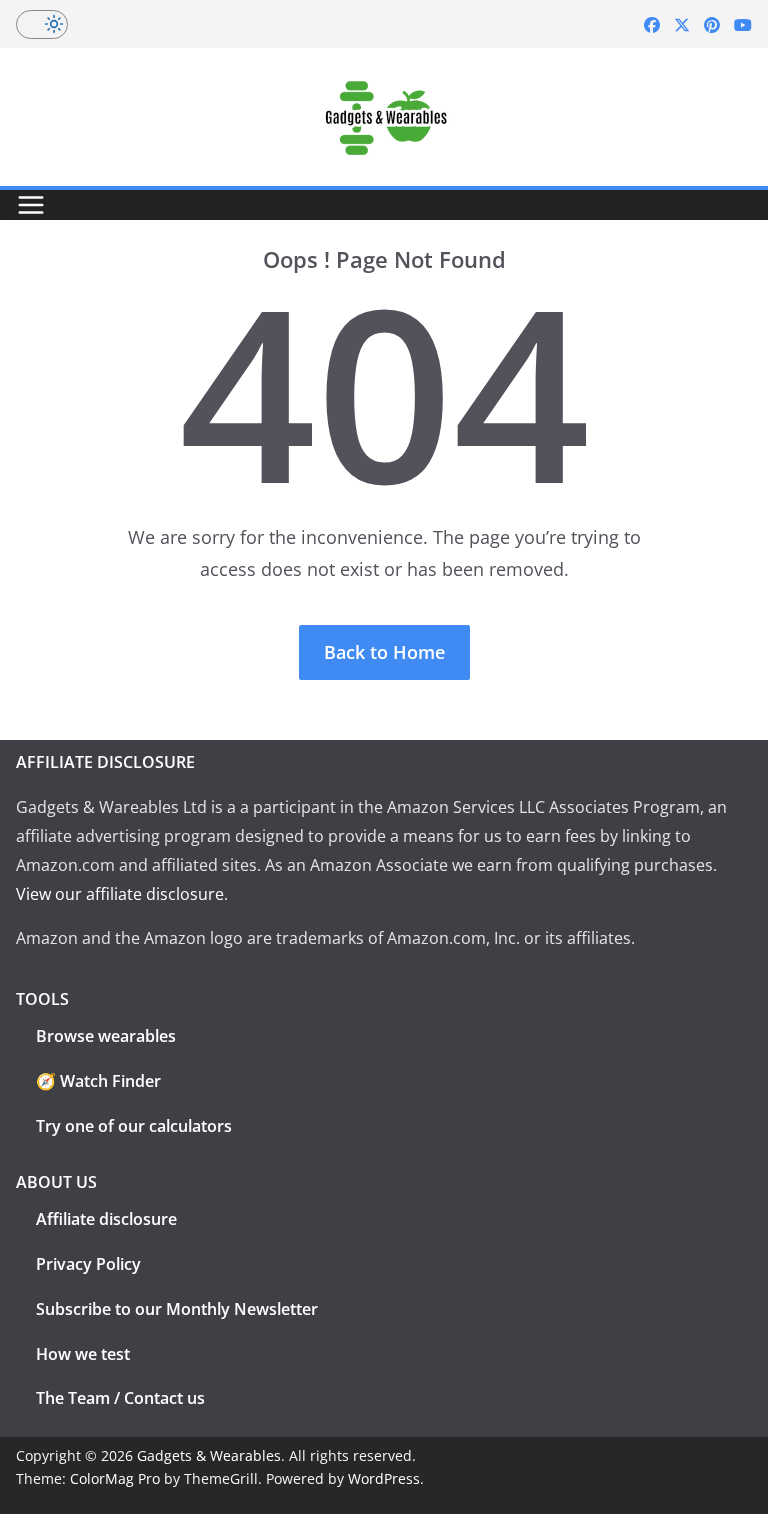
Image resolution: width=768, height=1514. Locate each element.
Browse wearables (106, 1036)
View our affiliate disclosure (120, 894)
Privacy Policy (88, 1264)
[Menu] (31, 205)
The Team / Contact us (120, 1398)
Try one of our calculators (134, 1126)
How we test (83, 1354)
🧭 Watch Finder (98, 1081)
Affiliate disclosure (106, 1219)
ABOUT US (56, 1182)
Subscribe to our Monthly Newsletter (177, 1309)
